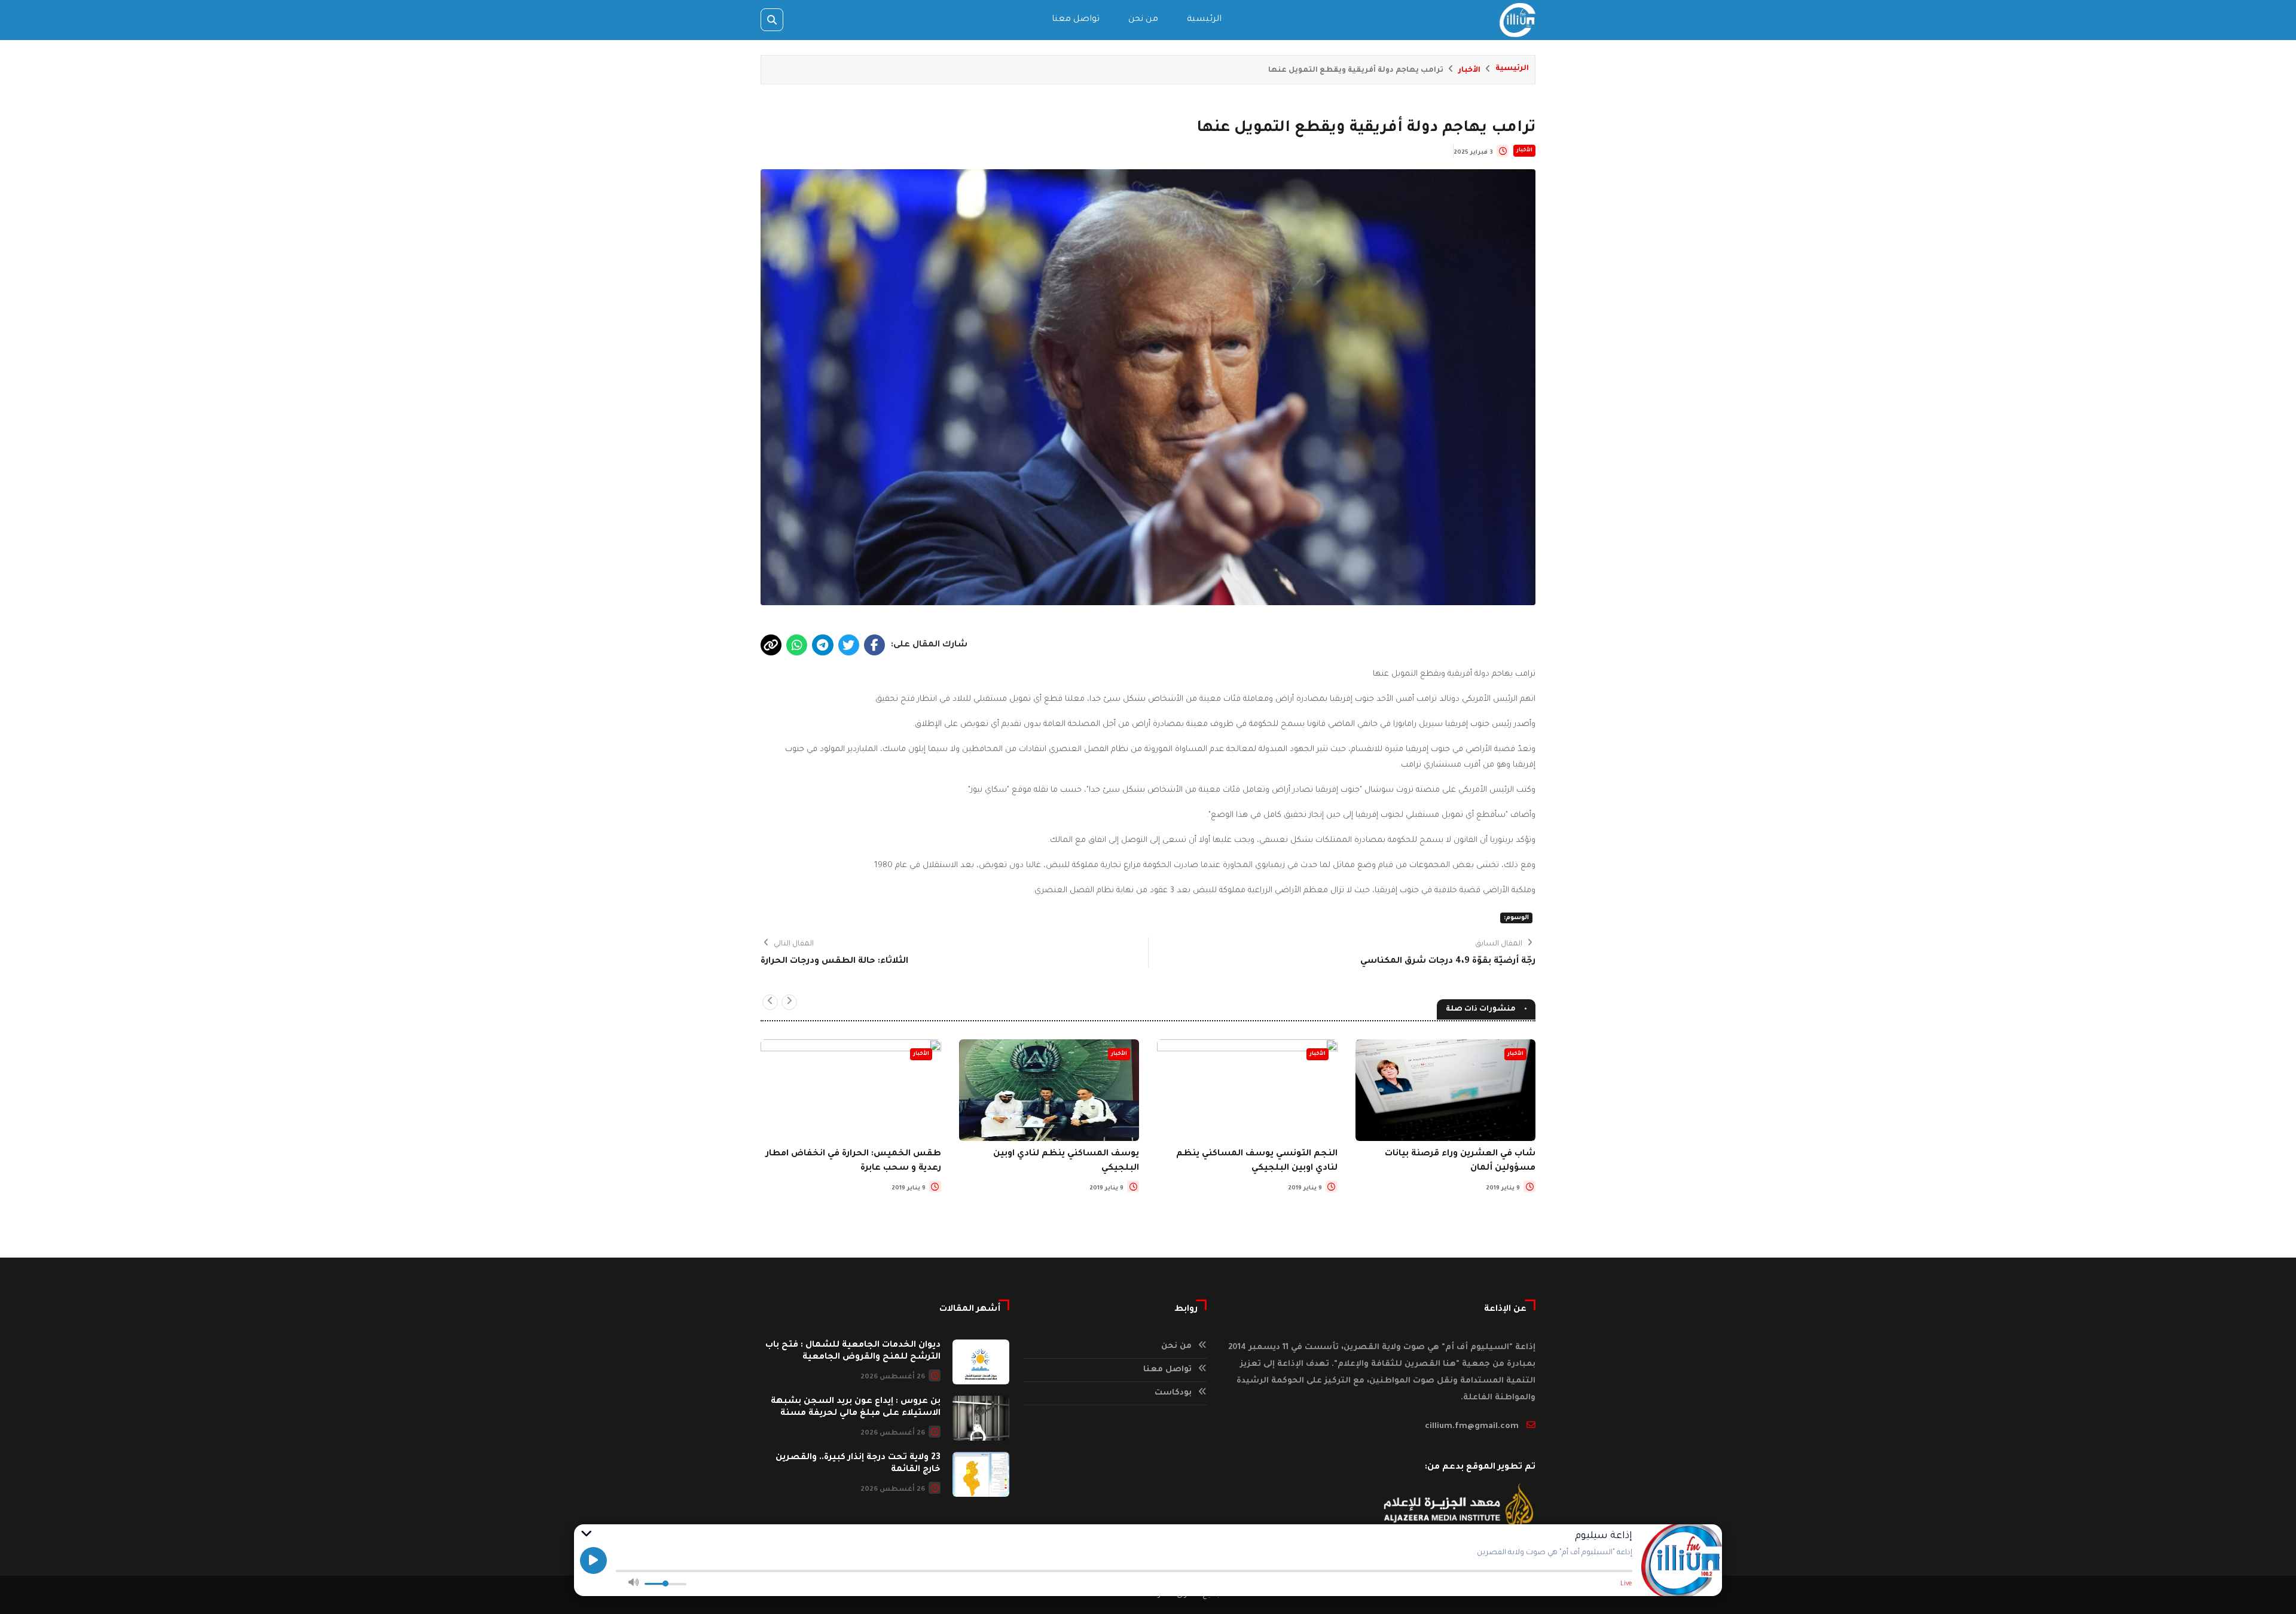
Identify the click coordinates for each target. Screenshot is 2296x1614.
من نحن (1143, 20)
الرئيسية (1204, 20)
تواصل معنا (1076, 20)
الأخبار (1469, 71)
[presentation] (789, 1002)
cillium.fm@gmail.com (1472, 1427)
